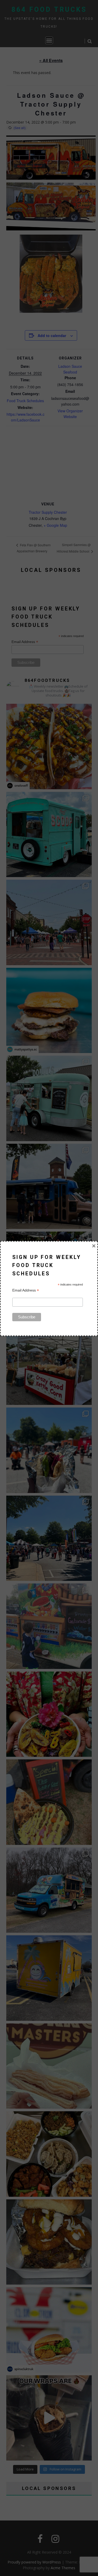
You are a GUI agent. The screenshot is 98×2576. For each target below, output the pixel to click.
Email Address (26, 1290)
